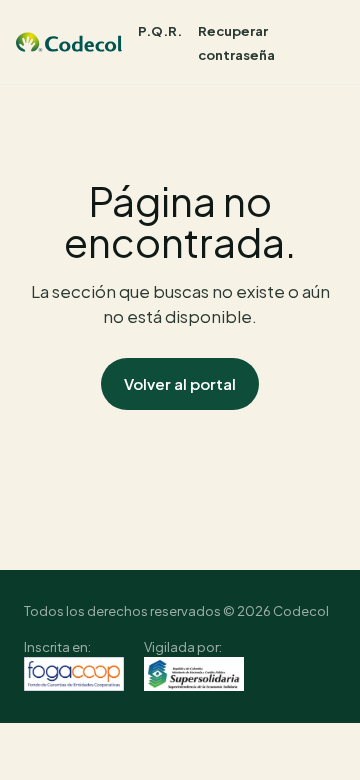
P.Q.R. (160, 31)
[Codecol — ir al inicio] (69, 42)
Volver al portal (180, 383)
